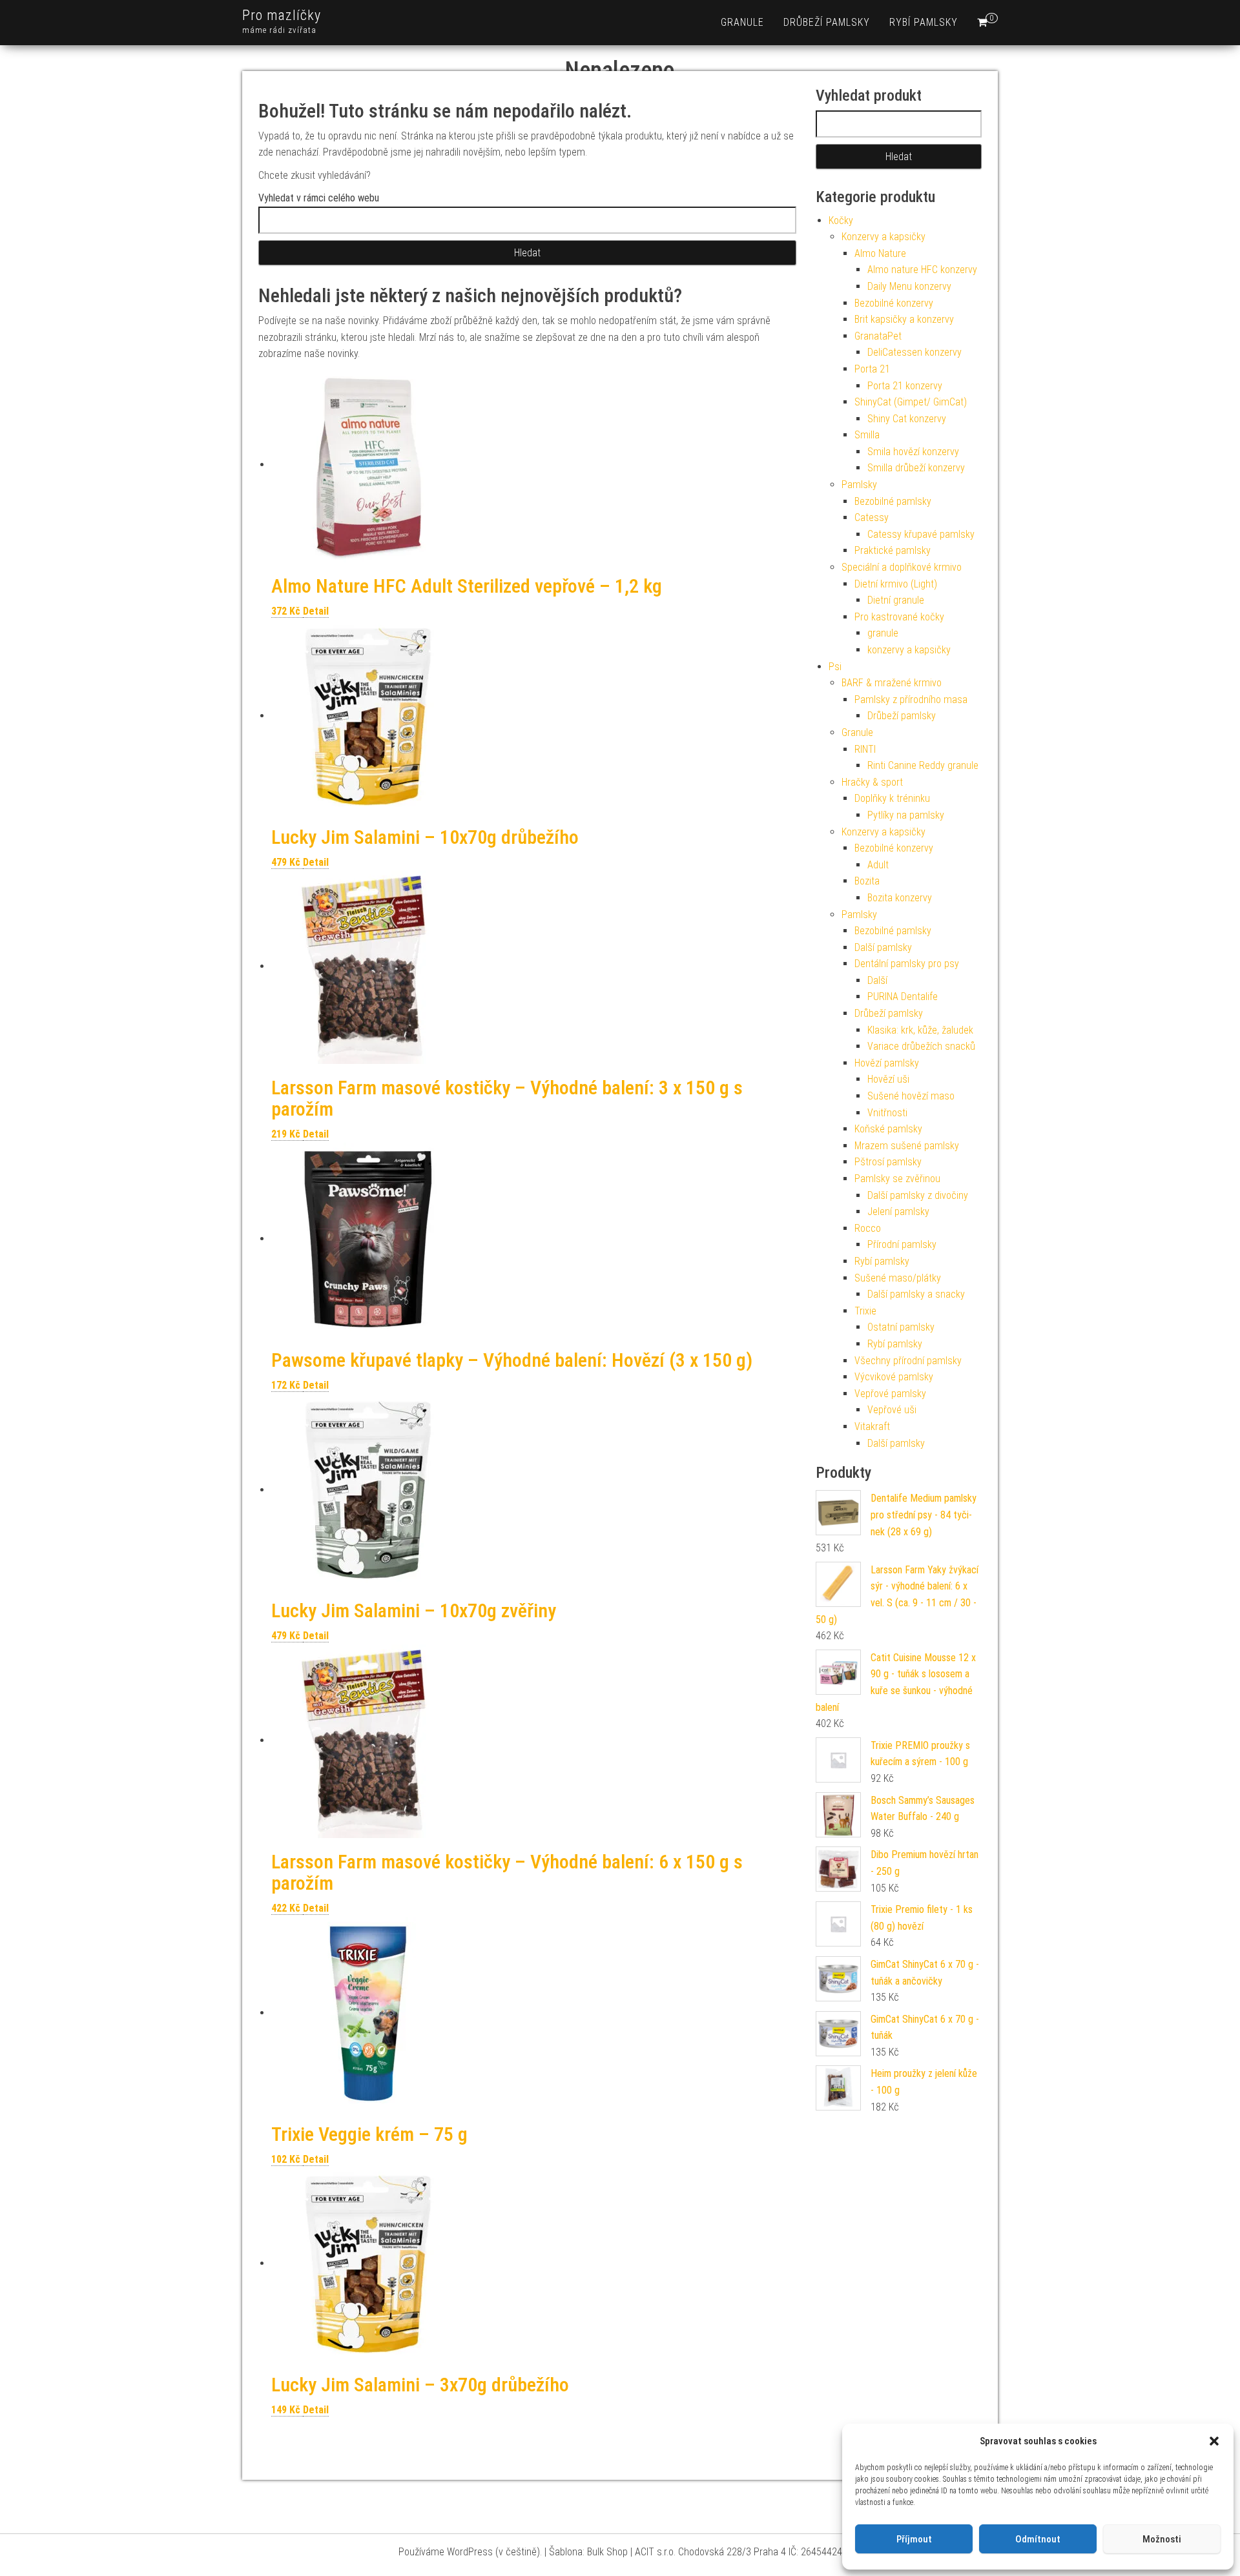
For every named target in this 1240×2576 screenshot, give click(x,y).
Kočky (841, 220)
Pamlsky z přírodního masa (911, 700)
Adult (878, 865)
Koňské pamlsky (888, 1129)
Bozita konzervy (900, 898)
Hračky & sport (872, 782)
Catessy (872, 517)
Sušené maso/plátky (898, 1278)
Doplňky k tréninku (892, 798)
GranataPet (878, 336)
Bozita (867, 881)
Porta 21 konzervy (905, 386)
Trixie (865, 1311)
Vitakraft (872, 1426)
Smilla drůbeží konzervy (916, 468)
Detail (316, 611)
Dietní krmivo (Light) (896, 584)
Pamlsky (859, 485)
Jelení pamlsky (898, 1211)
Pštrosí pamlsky (888, 1162)
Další (877, 980)
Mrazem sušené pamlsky (907, 1146)
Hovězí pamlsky (887, 1063)
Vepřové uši (892, 1410)
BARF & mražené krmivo (892, 683)
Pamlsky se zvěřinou (897, 1179)
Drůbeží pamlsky (827, 22)
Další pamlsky (883, 947)
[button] (1214, 2441)
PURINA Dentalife (903, 997)
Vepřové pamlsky (890, 1394)
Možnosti (1162, 2539)
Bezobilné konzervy (894, 303)
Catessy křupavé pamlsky (921, 534)
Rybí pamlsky (924, 22)
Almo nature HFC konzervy (922, 270)
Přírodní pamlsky (902, 1244)
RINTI (865, 749)
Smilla (867, 435)
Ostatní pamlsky (901, 1327)
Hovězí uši (888, 1079)
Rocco (868, 1228)
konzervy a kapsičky (909, 650)
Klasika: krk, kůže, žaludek (920, 1030)
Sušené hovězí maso (911, 1096)
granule (742, 22)
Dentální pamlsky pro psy (907, 964)
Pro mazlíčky (282, 15)
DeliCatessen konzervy (914, 352)
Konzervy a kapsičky (883, 237)
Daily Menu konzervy (909, 286)
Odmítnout (1038, 2539)
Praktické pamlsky (893, 550)
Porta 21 (872, 369)
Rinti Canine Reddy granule (923, 765)
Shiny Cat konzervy (907, 419)
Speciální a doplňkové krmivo (902, 567)
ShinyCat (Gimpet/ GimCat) (911, 402)
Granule (857, 732)
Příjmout (914, 2539)
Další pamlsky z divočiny (918, 1195)
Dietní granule (896, 600)
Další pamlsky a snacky (916, 1294)
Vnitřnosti (887, 1113)
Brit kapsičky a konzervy (904, 319)
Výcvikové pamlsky (894, 1377)
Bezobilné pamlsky (893, 501)
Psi (835, 667)
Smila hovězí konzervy (913, 452)
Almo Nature (880, 253)
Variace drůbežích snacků (921, 1046)
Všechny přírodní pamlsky (908, 1361)
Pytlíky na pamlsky (906, 815)
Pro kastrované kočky (899, 617)
